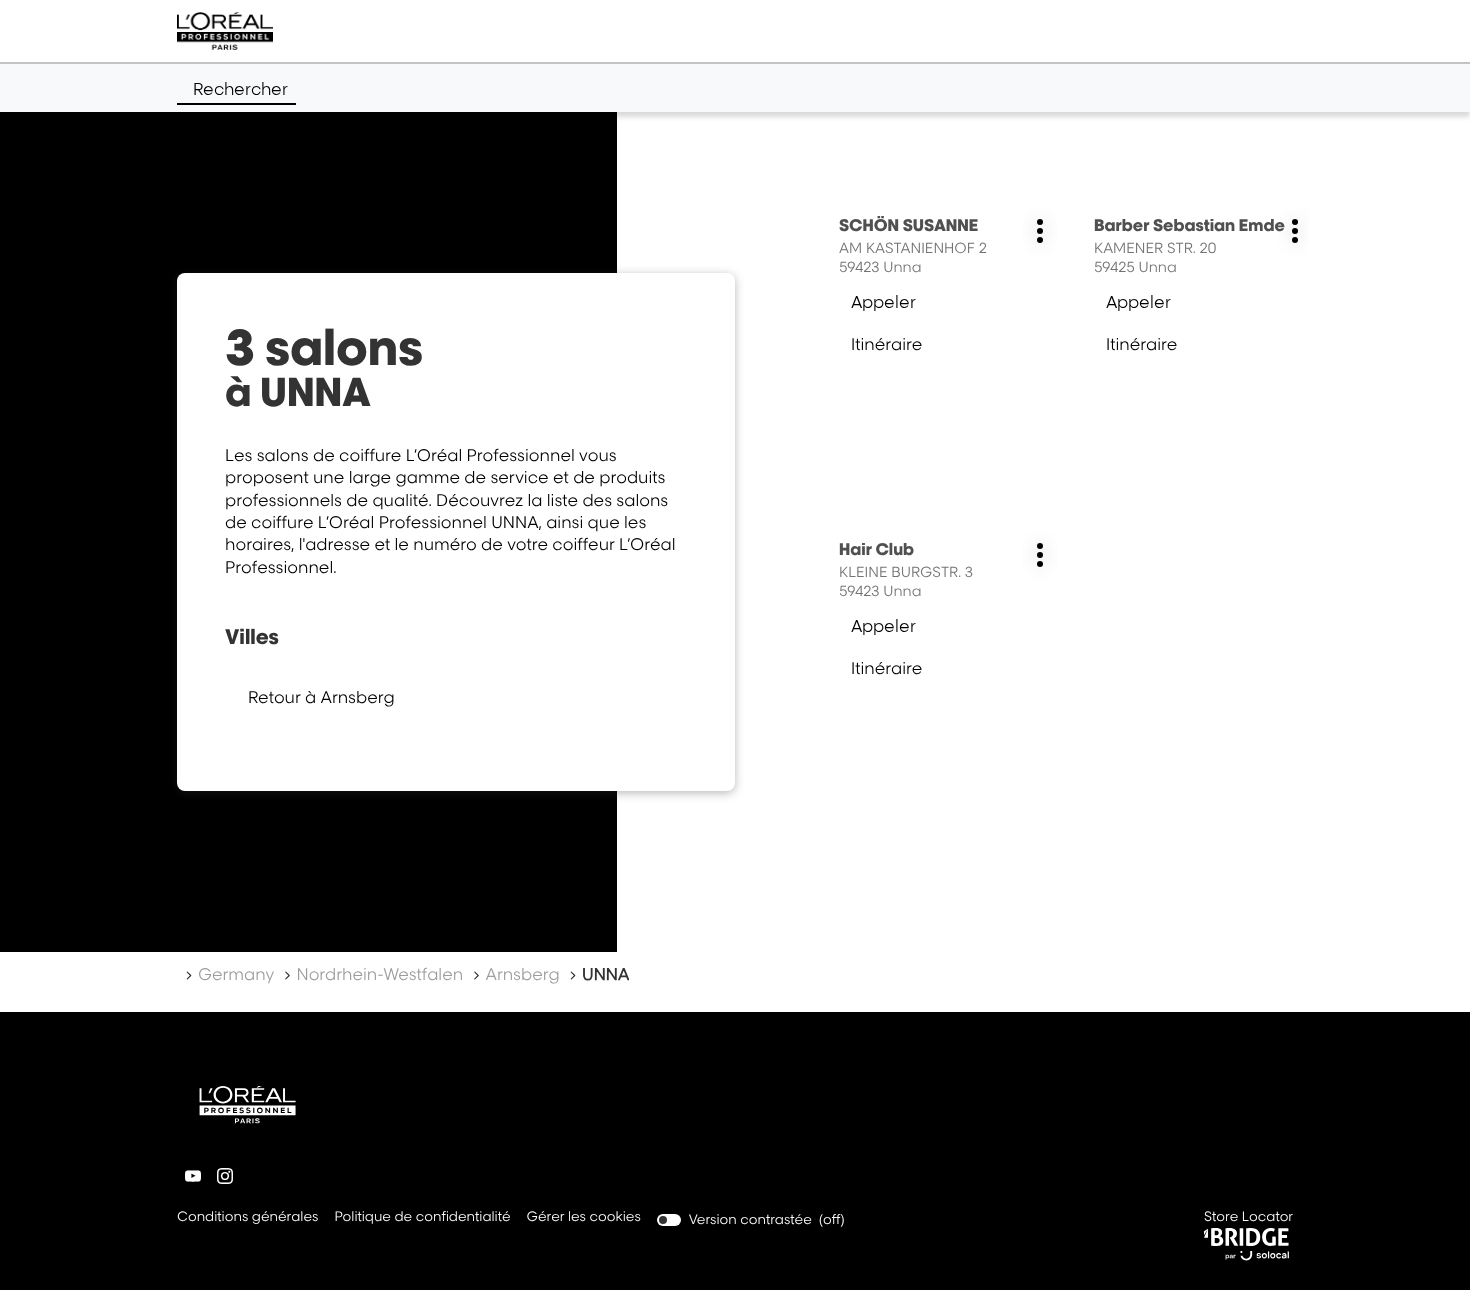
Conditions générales (247, 1218)
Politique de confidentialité (422, 1218)
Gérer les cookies (584, 1217)
